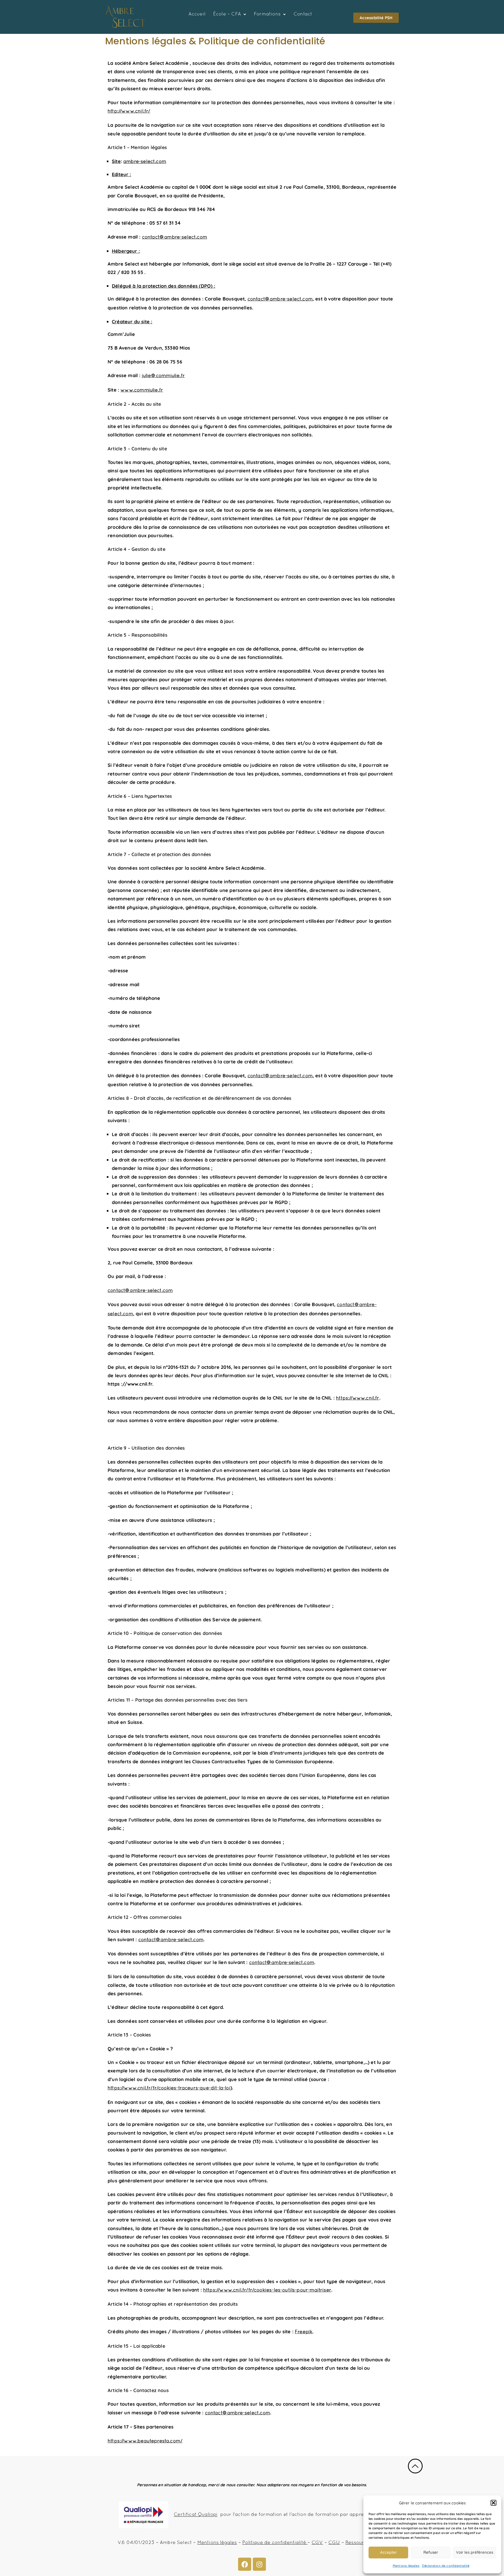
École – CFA (227, 14)
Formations (267, 14)
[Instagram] (259, 2564)
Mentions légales (406, 2566)
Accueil (197, 14)
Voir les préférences (475, 2552)
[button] (493, 2503)
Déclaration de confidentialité (446, 2566)
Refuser (431, 2552)
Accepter (388, 2552)
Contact (303, 14)
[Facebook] (245, 2564)
